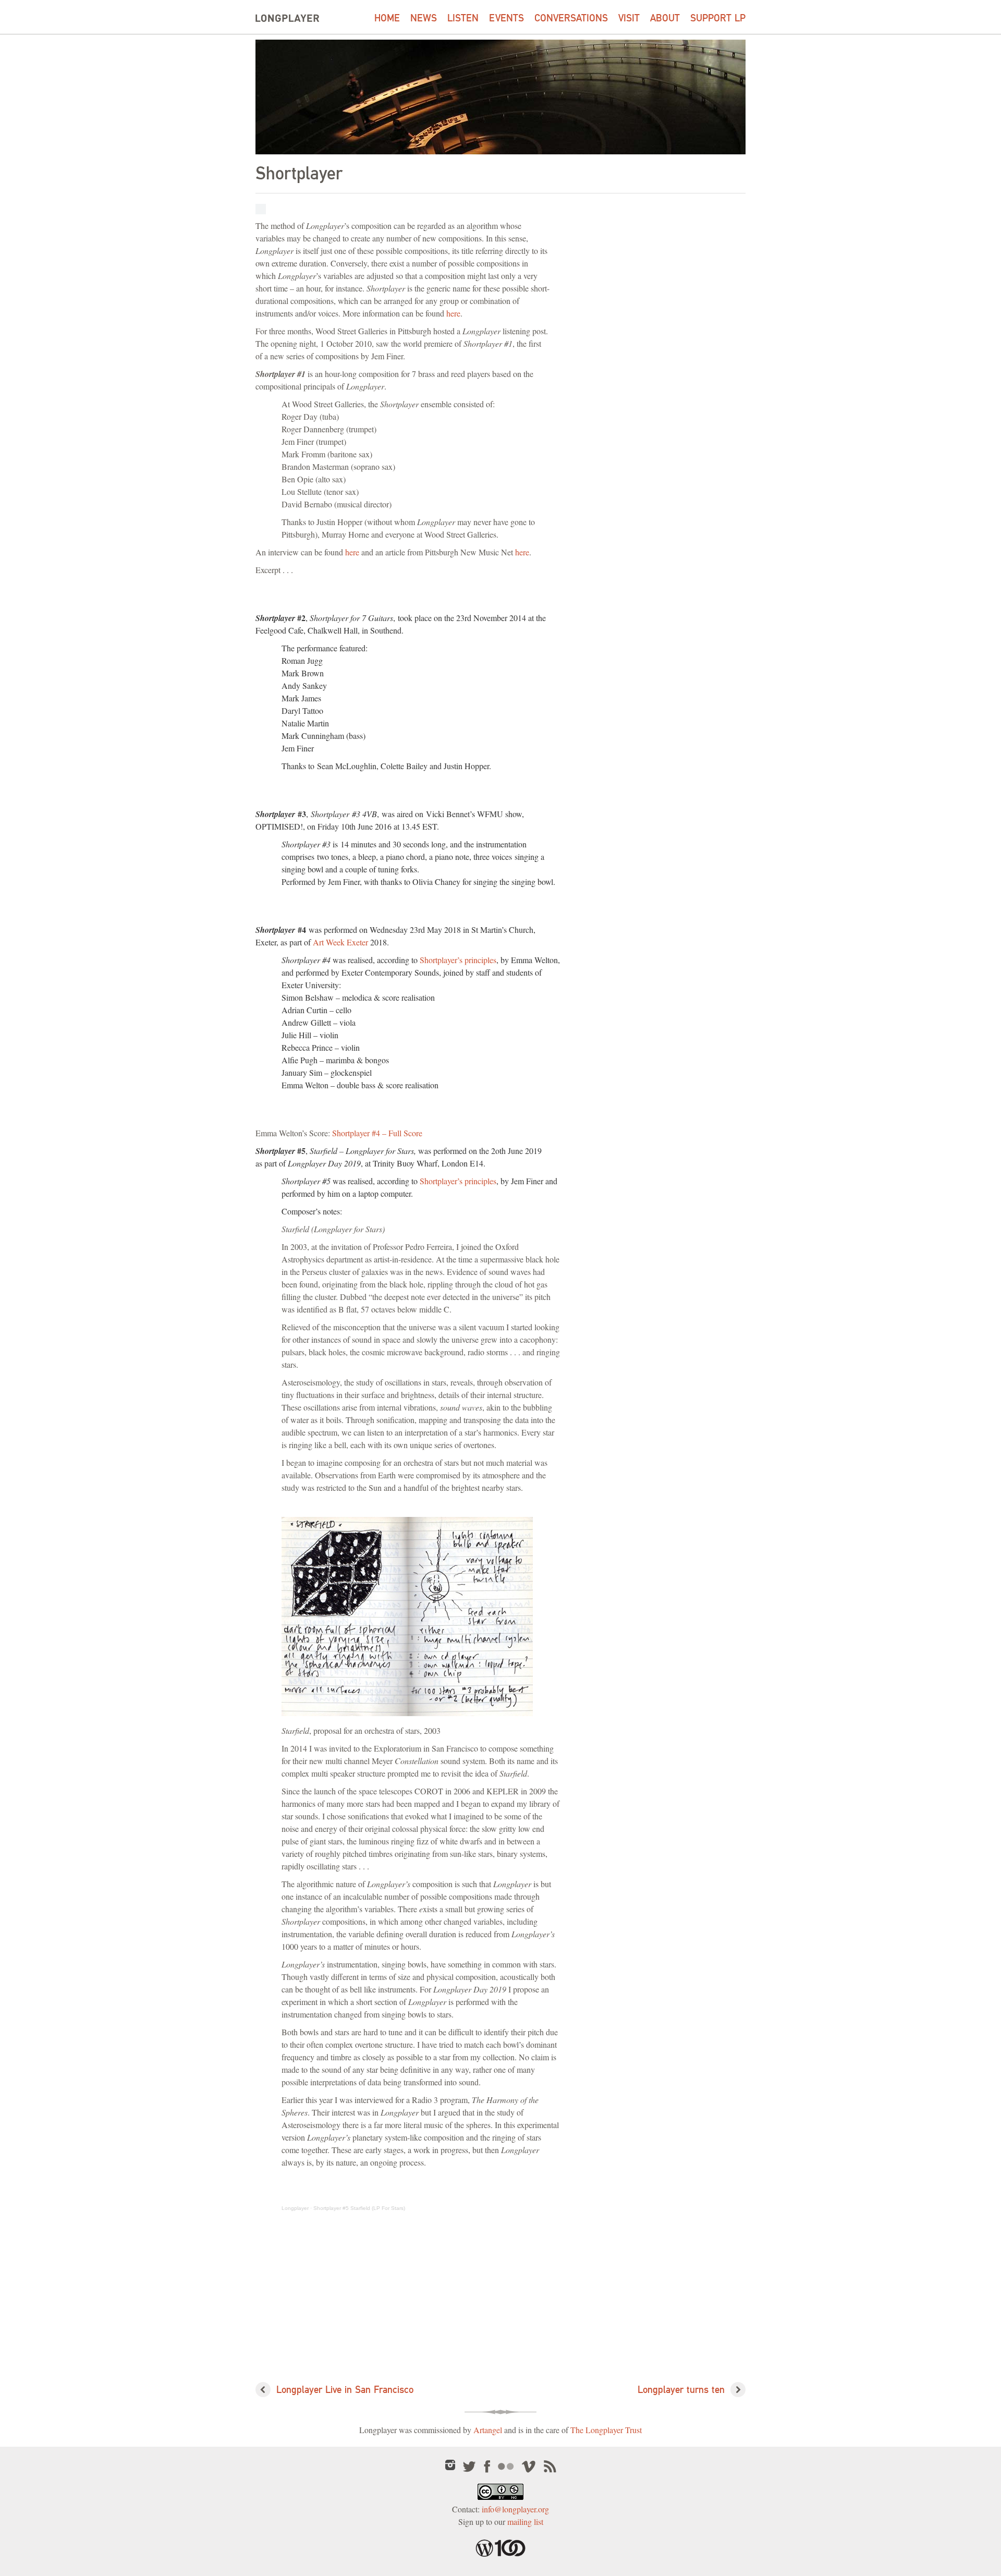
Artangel (488, 2430)
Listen (463, 18)
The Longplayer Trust (606, 2430)
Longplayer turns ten (681, 2390)
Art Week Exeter (340, 942)
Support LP (718, 18)
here (453, 313)
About (665, 18)
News (424, 18)
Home (387, 18)
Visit (629, 18)
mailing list (525, 2522)
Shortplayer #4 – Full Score (377, 1133)
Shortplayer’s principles (458, 960)
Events (506, 18)
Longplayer (295, 2208)
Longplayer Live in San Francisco (345, 2390)
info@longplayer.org (515, 2509)
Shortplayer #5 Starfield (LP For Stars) (359, 2208)
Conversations (571, 18)
